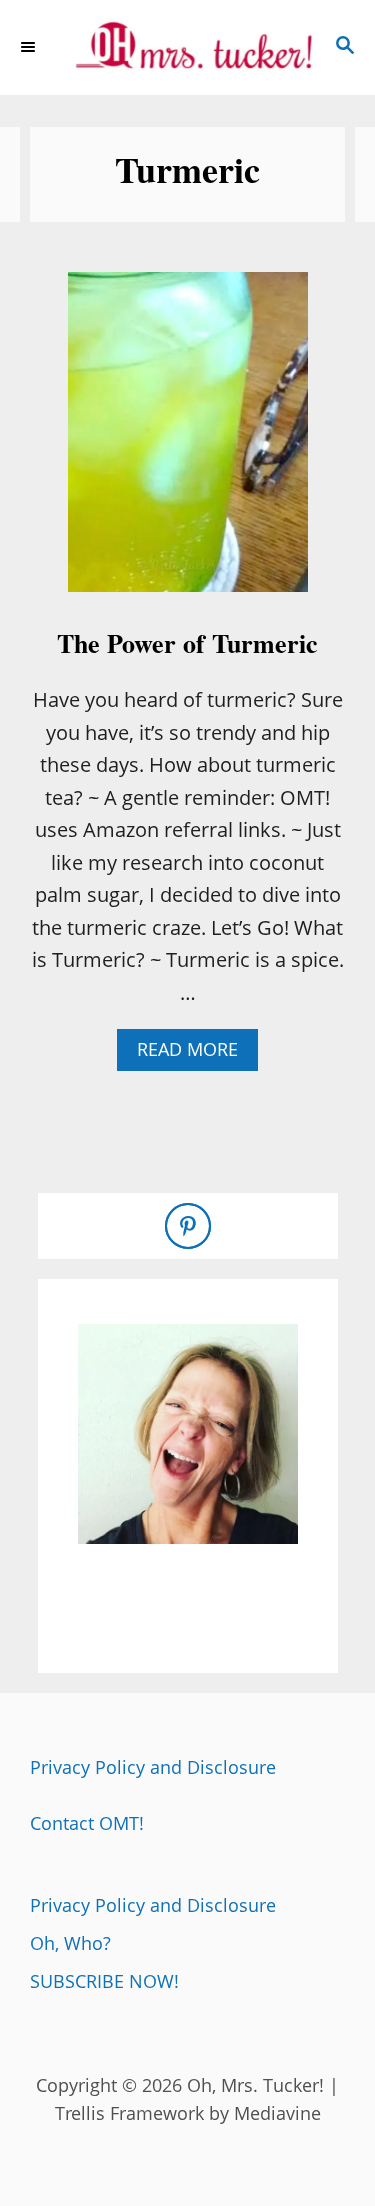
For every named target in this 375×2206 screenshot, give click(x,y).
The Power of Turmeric (187, 643)
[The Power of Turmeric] (188, 442)
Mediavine (277, 2113)
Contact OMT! (87, 1823)
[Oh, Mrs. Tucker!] (187, 47)
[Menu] (30, 47)
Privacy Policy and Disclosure (153, 1767)
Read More (195, 1053)
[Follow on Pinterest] (188, 1226)
